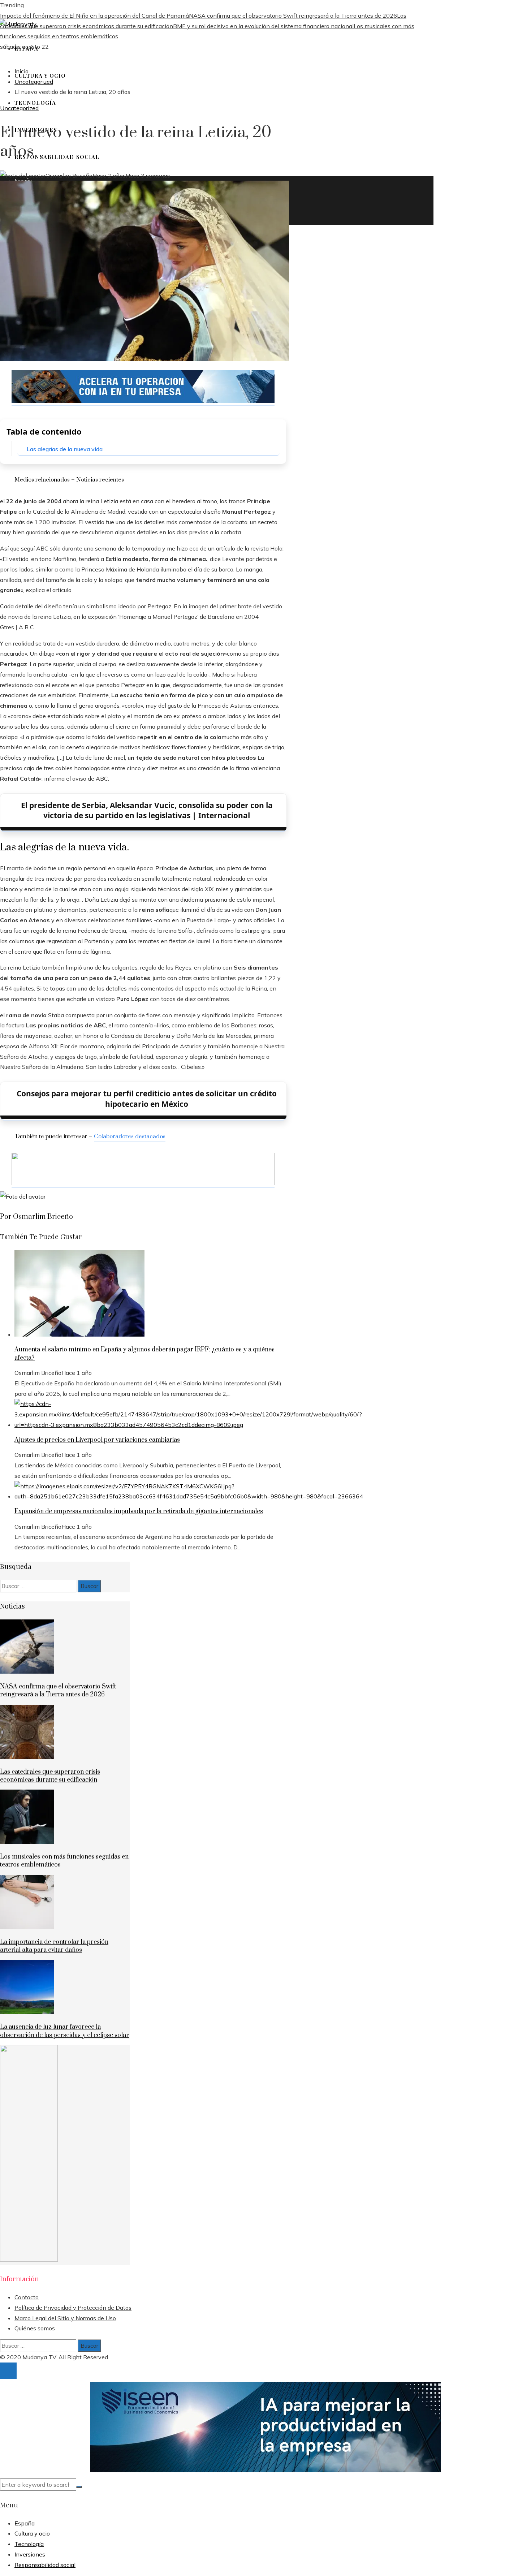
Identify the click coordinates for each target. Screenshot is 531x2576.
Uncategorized (19, 108)
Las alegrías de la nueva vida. (65, 449)
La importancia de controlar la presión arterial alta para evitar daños (54, 1946)
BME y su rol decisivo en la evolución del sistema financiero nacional (263, 26)
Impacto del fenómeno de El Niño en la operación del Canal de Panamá (94, 16)
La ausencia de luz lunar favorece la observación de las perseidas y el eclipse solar (64, 2031)
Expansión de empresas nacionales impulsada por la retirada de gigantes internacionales (139, 1511)
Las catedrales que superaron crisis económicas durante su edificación (50, 1776)
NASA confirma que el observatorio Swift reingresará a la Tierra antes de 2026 (293, 16)
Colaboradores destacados (130, 1136)
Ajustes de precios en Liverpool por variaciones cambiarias (97, 1440)
